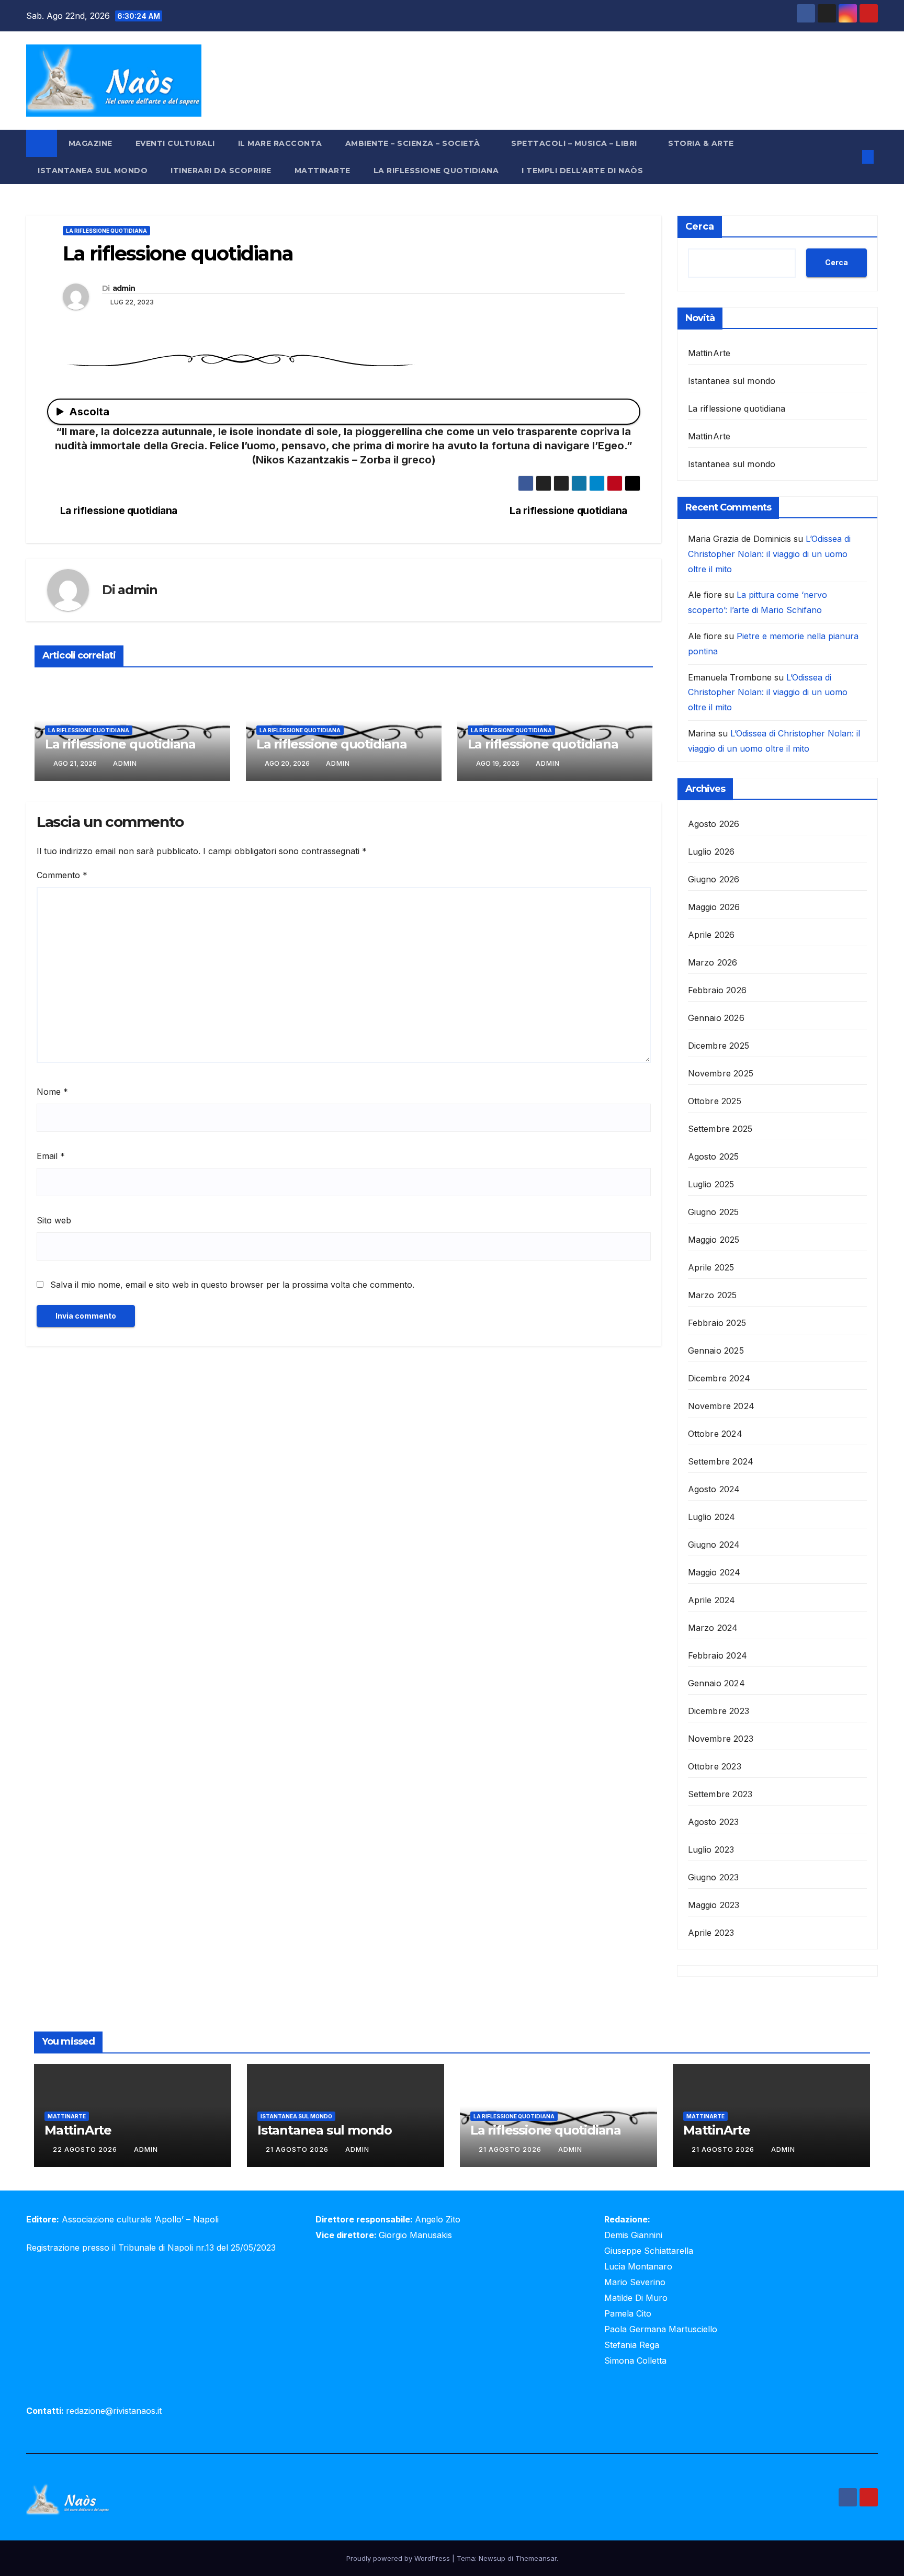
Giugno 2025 (714, 1212)
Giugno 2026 (714, 879)
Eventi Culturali (175, 143)
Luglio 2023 (711, 1849)
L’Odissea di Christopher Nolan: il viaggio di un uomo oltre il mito (769, 554)
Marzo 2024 (713, 1628)
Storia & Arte (702, 143)
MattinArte (323, 171)
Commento (62, 875)
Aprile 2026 (711, 935)
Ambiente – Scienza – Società (414, 143)
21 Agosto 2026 (298, 2149)
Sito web (54, 1220)
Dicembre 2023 (719, 1711)
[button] (851, 157)
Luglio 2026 (711, 852)
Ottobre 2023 (715, 1766)
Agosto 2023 (714, 1822)
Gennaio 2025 (716, 1351)
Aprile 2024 (712, 1600)
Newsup (492, 2558)
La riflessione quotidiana (436, 171)
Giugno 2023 (714, 1877)
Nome (52, 1092)
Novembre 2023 (721, 1739)
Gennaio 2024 (716, 1683)
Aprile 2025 (711, 1267)
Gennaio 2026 (716, 1018)
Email (51, 1156)
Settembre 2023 (720, 1794)
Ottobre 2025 (715, 1101)
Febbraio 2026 (717, 990)
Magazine (91, 143)
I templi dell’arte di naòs (582, 171)
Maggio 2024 (714, 1572)
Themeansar (536, 2558)
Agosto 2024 (714, 1489)
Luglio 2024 (712, 1517)
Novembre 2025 (721, 1073)
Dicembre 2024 (719, 1378)
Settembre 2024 (721, 1461)
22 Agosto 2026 (86, 2149)
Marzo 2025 (713, 1295)
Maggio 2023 (714, 1905)
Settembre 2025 (720, 1129)
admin (124, 288)
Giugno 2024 (714, 1545)
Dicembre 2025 (719, 1046)
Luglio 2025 (711, 1184)
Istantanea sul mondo (93, 171)
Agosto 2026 (714, 824)
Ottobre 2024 (715, 1434)
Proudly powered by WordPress (399, 2558)
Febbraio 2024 (718, 1655)
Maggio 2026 (714, 907)
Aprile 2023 (711, 1933)
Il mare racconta (280, 143)
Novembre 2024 (721, 1406)
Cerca (700, 226)
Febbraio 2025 (717, 1323)
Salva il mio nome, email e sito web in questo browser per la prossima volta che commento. (232, 1285)
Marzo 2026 (713, 962)
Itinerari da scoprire (221, 171)
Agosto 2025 (714, 1156)
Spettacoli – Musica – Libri (575, 143)
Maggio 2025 (714, 1240)
